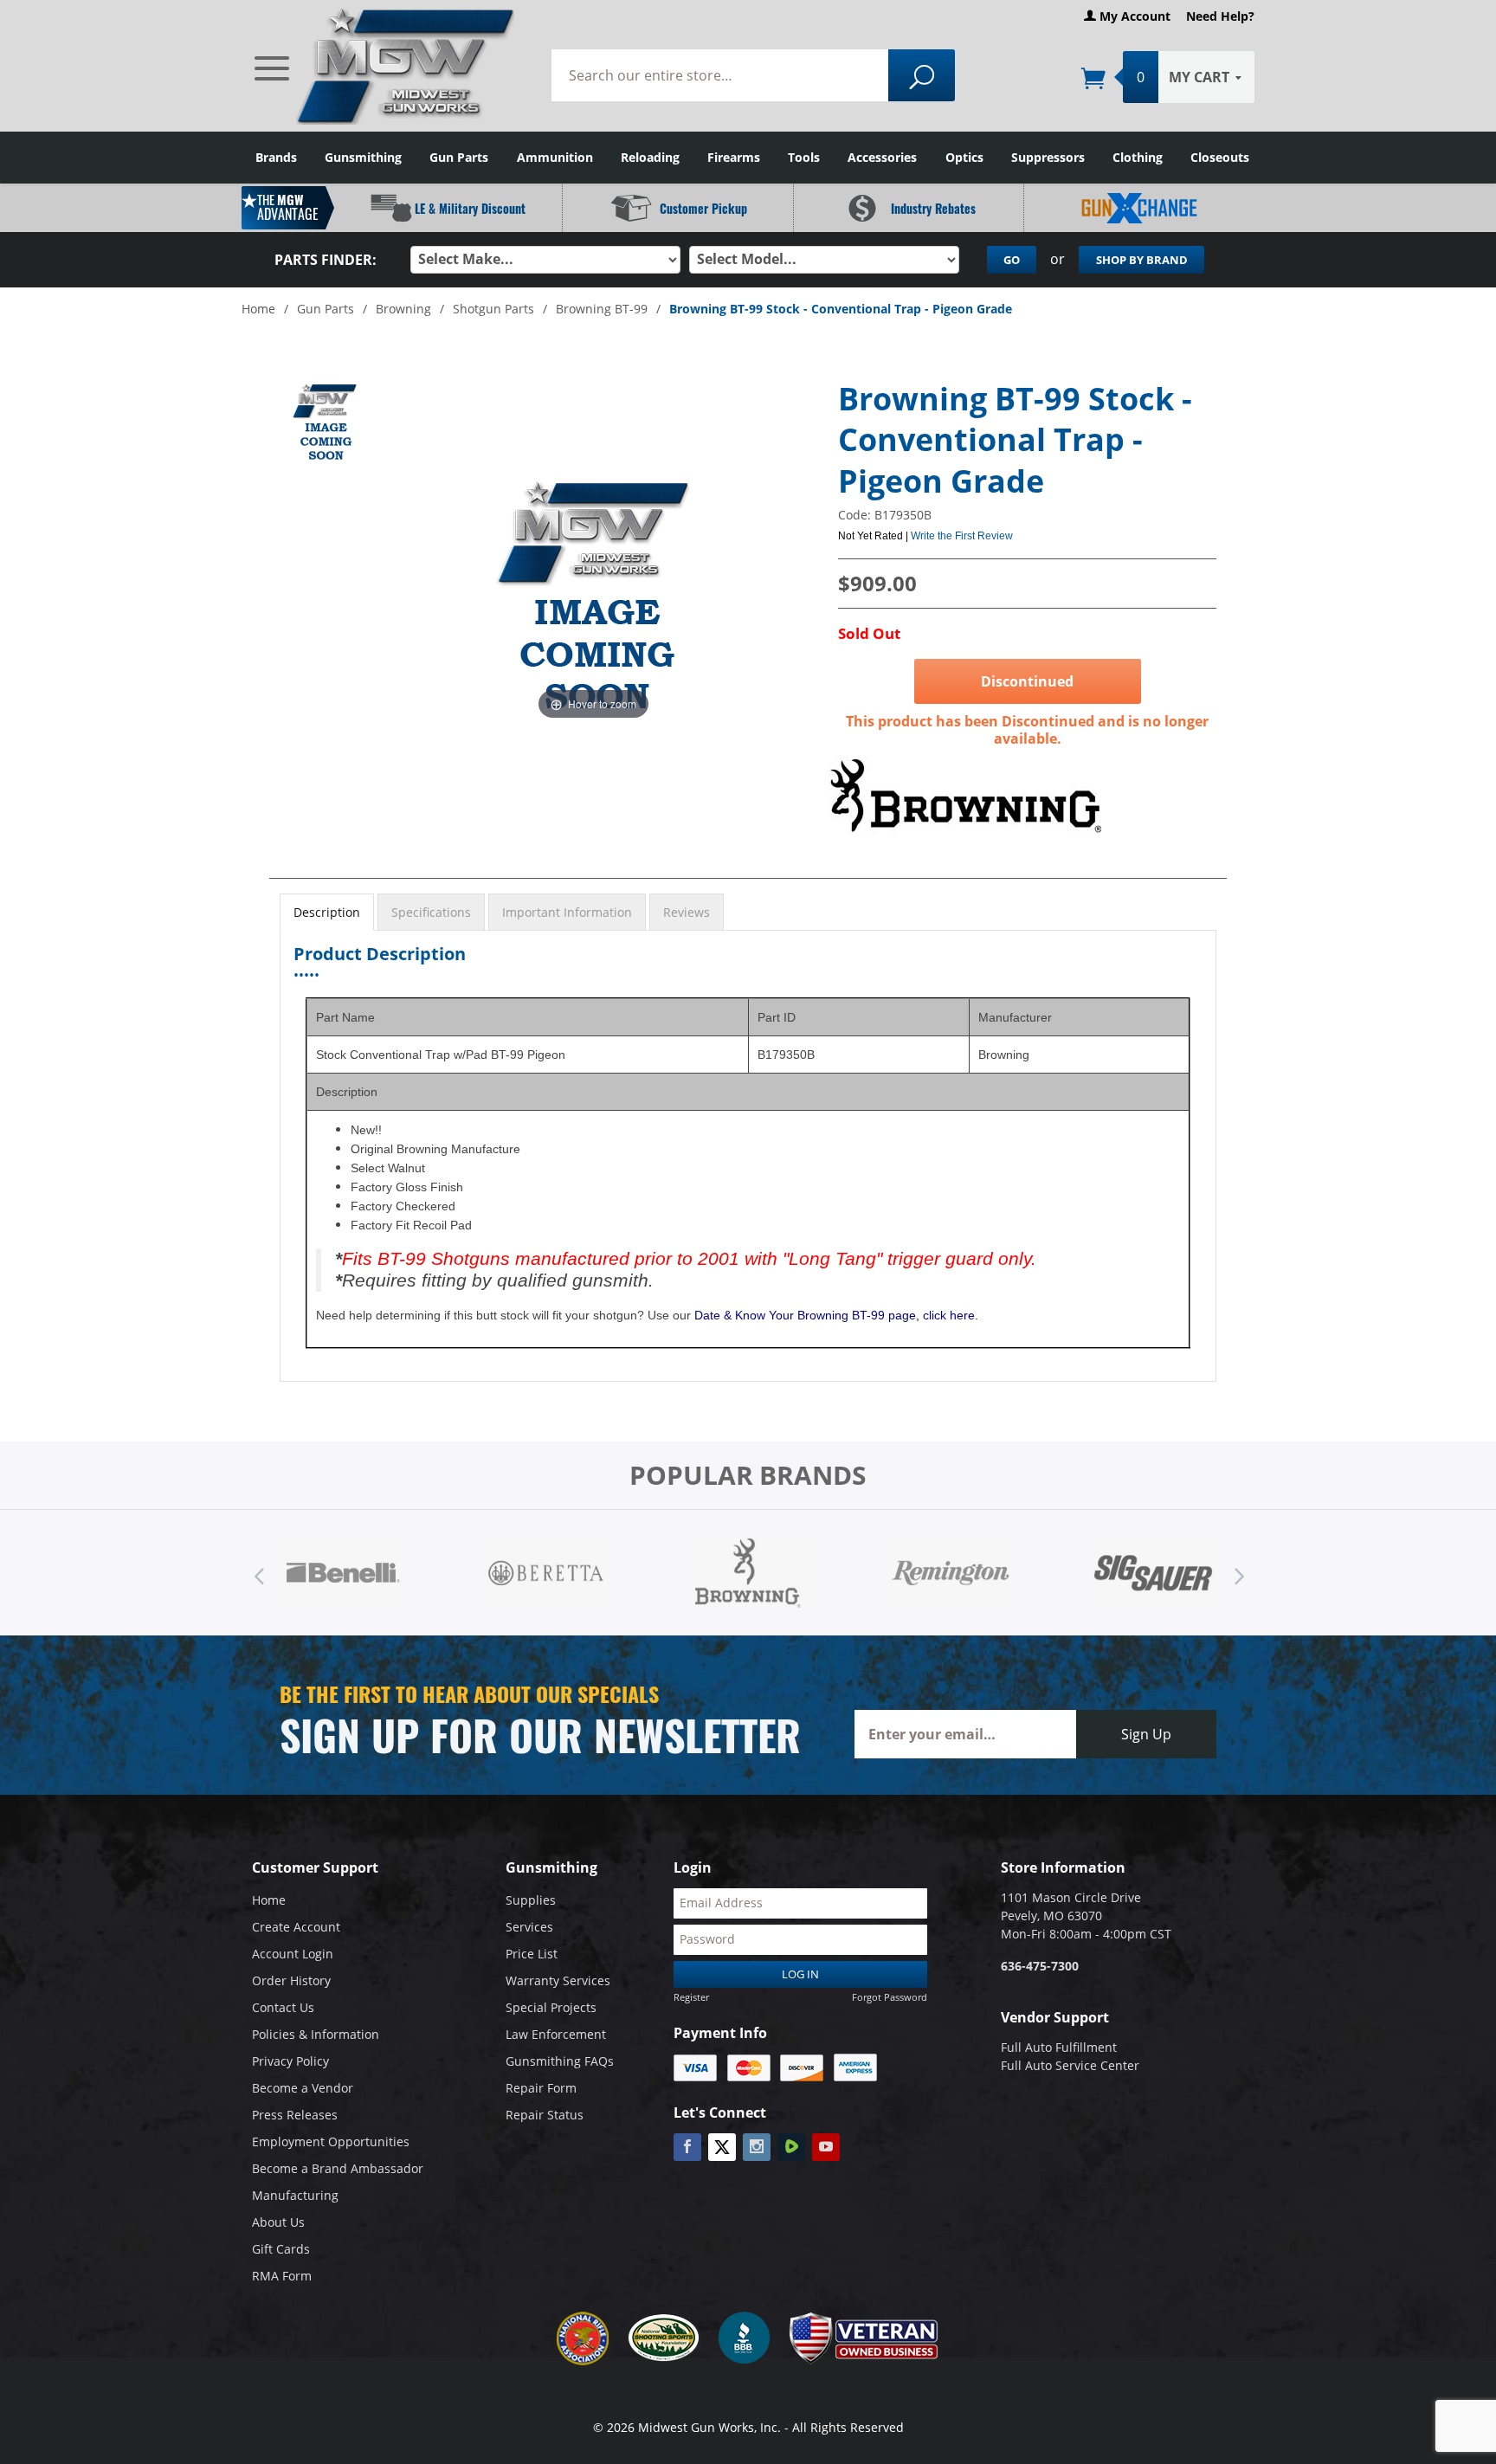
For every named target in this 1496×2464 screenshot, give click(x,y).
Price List (532, 1954)
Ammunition (555, 157)
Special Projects (551, 2007)
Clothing (1138, 157)
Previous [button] (259, 1572)
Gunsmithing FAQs (560, 2061)
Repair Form (541, 2088)
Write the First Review (962, 536)
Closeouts (1220, 157)
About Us (278, 2222)
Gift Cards (281, 2249)
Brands (276, 157)
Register (691, 1997)
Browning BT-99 (602, 309)
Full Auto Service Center (1070, 2065)
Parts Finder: (326, 260)
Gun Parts (459, 157)
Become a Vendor (303, 2088)
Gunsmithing (363, 157)
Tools (804, 157)
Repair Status (545, 2115)
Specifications (431, 912)
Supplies (531, 1900)
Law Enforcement (556, 2034)
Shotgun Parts (493, 309)
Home (258, 309)
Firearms (734, 157)
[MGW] (386, 65)
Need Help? (1220, 16)
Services (529, 1927)
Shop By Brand (1142, 260)
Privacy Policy (290, 2061)
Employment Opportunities (331, 2141)
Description (327, 912)
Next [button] (1237, 1572)
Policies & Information (316, 2034)
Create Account (296, 1927)
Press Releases (295, 2115)
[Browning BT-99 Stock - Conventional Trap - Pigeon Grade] (325, 422)
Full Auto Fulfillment (1059, 2047)
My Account (1133, 16)
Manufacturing (295, 2195)
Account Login (293, 1954)
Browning (403, 309)
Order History (291, 1980)
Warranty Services (558, 1980)
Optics (964, 157)
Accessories (882, 157)
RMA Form (282, 2276)
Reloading (650, 157)
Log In (800, 1974)
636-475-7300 (1040, 1966)
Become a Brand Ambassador (338, 2168)
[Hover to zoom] (593, 594)
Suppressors (1048, 157)
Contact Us (283, 2007)
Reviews (687, 912)
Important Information (567, 912)
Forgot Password (890, 1997)
